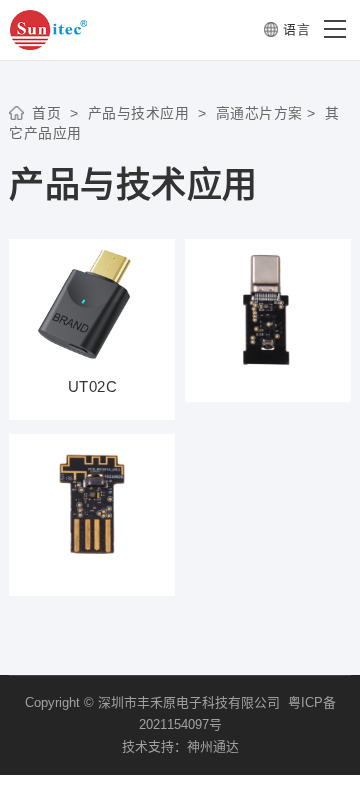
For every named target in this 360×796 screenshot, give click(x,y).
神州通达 (213, 746)
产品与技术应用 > (143, 113)
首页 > (55, 113)
